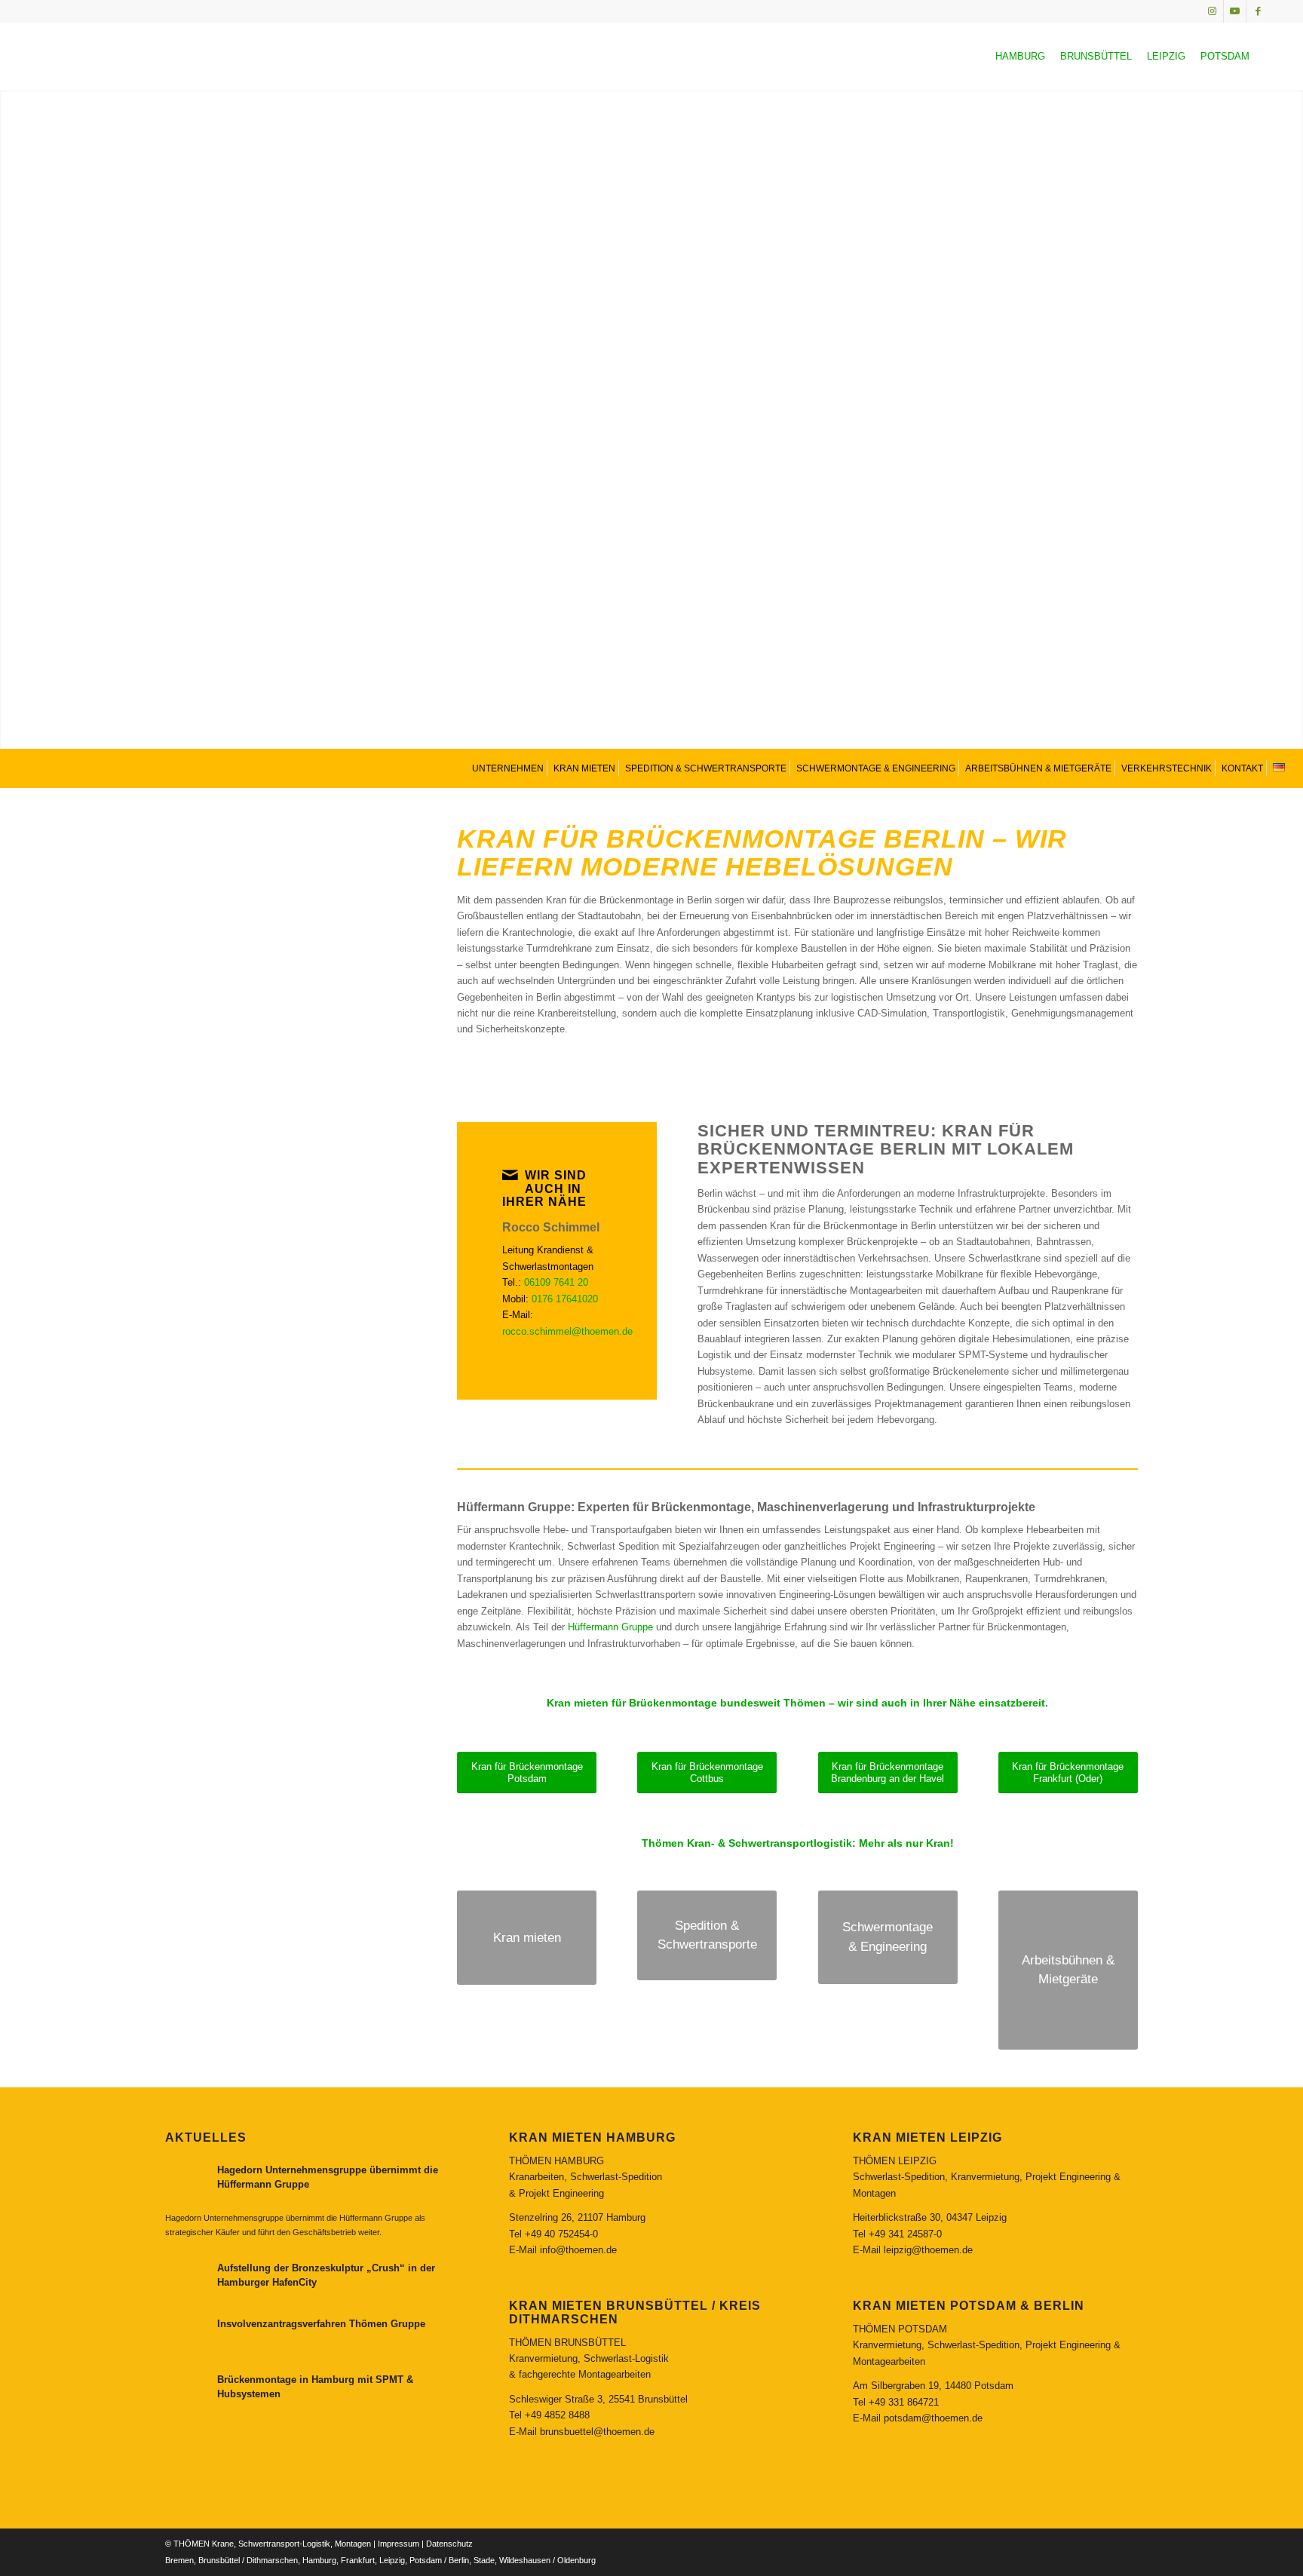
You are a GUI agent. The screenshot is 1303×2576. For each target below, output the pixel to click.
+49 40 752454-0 (561, 2234)
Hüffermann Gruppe (610, 1627)
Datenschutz (449, 2544)
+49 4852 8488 (557, 2415)
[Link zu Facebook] (1258, 11)
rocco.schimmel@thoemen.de (567, 1331)
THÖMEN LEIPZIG (895, 2161)
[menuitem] (506, 768)
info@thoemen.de (578, 2250)
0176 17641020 (565, 1299)
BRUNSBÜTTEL (1096, 56)
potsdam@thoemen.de (933, 2418)
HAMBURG (1020, 56)
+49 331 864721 (904, 2402)
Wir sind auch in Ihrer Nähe (544, 1188)
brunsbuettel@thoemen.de (597, 2432)
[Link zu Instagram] (1212, 11)
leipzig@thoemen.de (928, 2250)
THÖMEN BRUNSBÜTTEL (567, 2343)
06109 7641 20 (556, 1282)
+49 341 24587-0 (905, 2234)
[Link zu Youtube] (1235, 11)
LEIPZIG (1166, 56)
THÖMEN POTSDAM (900, 2329)
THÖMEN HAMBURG (556, 2161)
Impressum (399, 2544)
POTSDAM (1225, 56)
